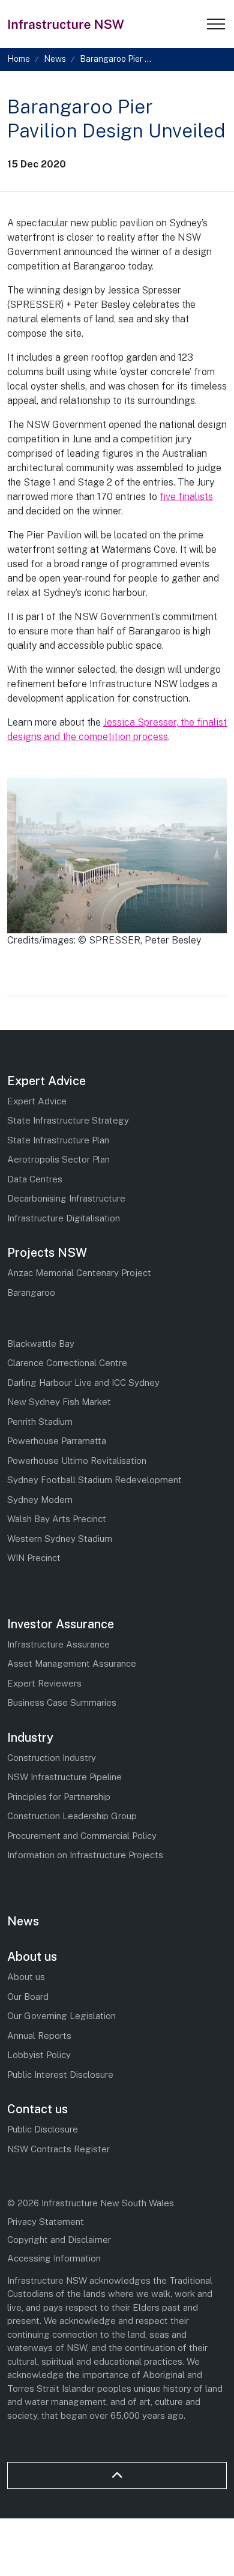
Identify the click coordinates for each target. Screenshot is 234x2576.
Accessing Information (54, 2258)
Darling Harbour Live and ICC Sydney (83, 1383)
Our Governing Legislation (61, 2016)
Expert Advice (46, 1081)
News (23, 1921)
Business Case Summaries (62, 1702)
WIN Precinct (34, 1558)
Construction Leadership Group (72, 1816)
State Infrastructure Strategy (68, 1120)
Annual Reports (39, 2036)
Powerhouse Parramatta (57, 1441)
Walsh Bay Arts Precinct (57, 1519)
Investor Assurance (61, 1624)
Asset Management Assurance (72, 1663)
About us (32, 1957)
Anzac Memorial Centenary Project (79, 1273)
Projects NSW (47, 1253)
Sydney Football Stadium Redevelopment (94, 1480)
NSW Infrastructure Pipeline (64, 1777)
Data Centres (35, 1179)
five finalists (186, 497)
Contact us (37, 2109)
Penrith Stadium (40, 1422)
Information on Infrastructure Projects (85, 1855)
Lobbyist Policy (39, 2055)
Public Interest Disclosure (60, 2075)
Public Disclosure (43, 2129)
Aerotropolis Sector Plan (58, 1159)
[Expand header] (216, 24)
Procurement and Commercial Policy (82, 1836)
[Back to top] (117, 2475)
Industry (30, 1738)
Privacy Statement (46, 2222)
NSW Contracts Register (58, 2149)
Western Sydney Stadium (60, 1539)
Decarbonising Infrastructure (66, 1198)
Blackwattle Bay (41, 1344)
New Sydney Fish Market (59, 1402)
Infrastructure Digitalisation (64, 1218)
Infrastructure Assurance (58, 1644)
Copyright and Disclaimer (59, 2240)
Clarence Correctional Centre (67, 1363)
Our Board (28, 1997)
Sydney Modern (40, 1500)
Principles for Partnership (59, 1797)
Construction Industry (52, 1758)
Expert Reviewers (44, 1683)
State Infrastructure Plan (58, 1140)
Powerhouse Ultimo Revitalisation (77, 1461)
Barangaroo (31, 1293)
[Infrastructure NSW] (67, 24)
